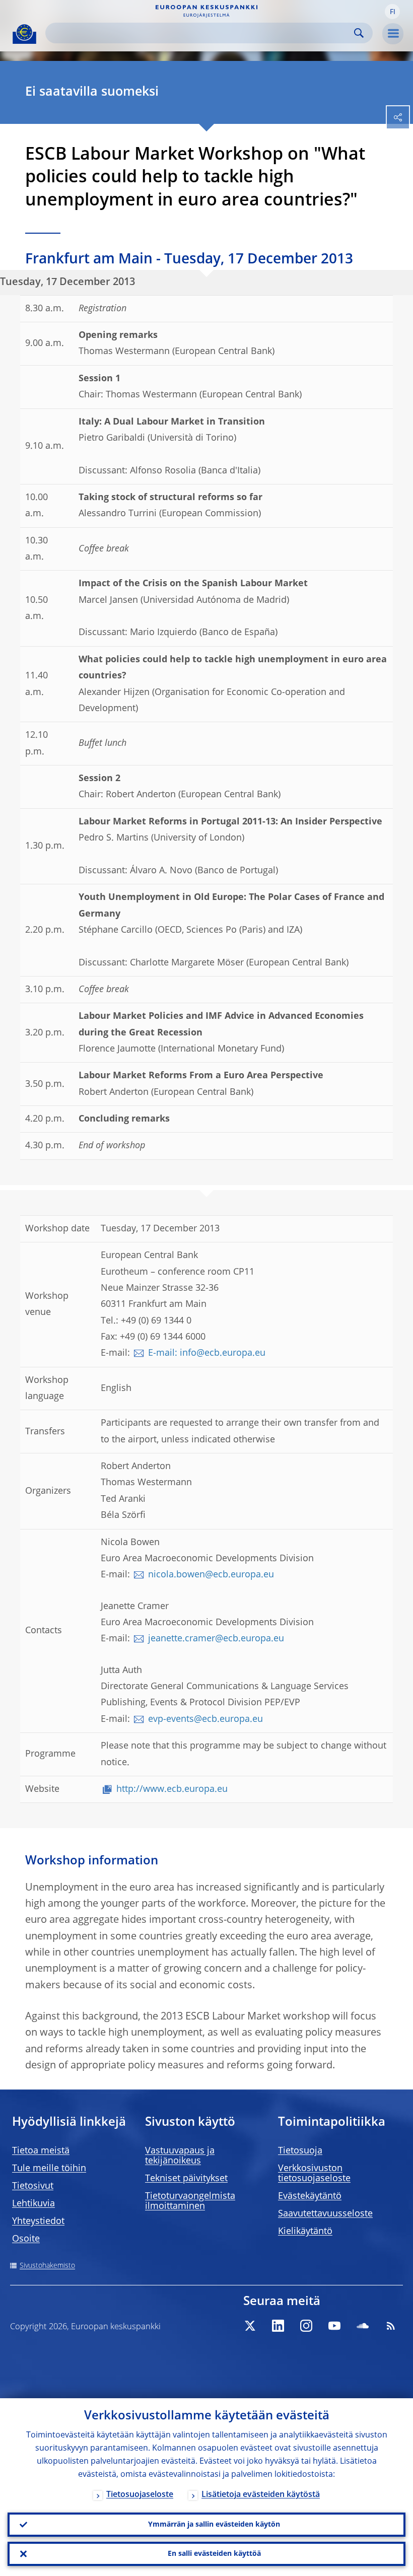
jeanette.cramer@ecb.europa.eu (216, 1639)
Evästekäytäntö (310, 2196)
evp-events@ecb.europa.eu (205, 1719)
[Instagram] (306, 2326)
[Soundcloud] (363, 2326)
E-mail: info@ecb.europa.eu (207, 1353)
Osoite (26, 2239)
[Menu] (393, 34)
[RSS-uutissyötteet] (391, 2326)
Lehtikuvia (33, 2204)
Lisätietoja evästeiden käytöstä (261, 2495)
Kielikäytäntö (305, 2232)
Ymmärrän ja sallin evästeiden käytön (214, 2525)
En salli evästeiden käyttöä (214, 2554)
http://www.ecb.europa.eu (172, 1789)
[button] (392, 12)
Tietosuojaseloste (140, 2495)
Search (359, 33)
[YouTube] (334, 2326)
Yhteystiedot (38, 2221)
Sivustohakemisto (47, 2266)
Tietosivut (33, 2186)
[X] (250, 2326)
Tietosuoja (300, 2151)
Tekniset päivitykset (186, 2179)
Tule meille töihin (49, 2169)
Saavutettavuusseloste (325, 2214)
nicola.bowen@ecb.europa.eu (211, 1575)
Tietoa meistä (41, 2151)
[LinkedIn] (278, 2326)
